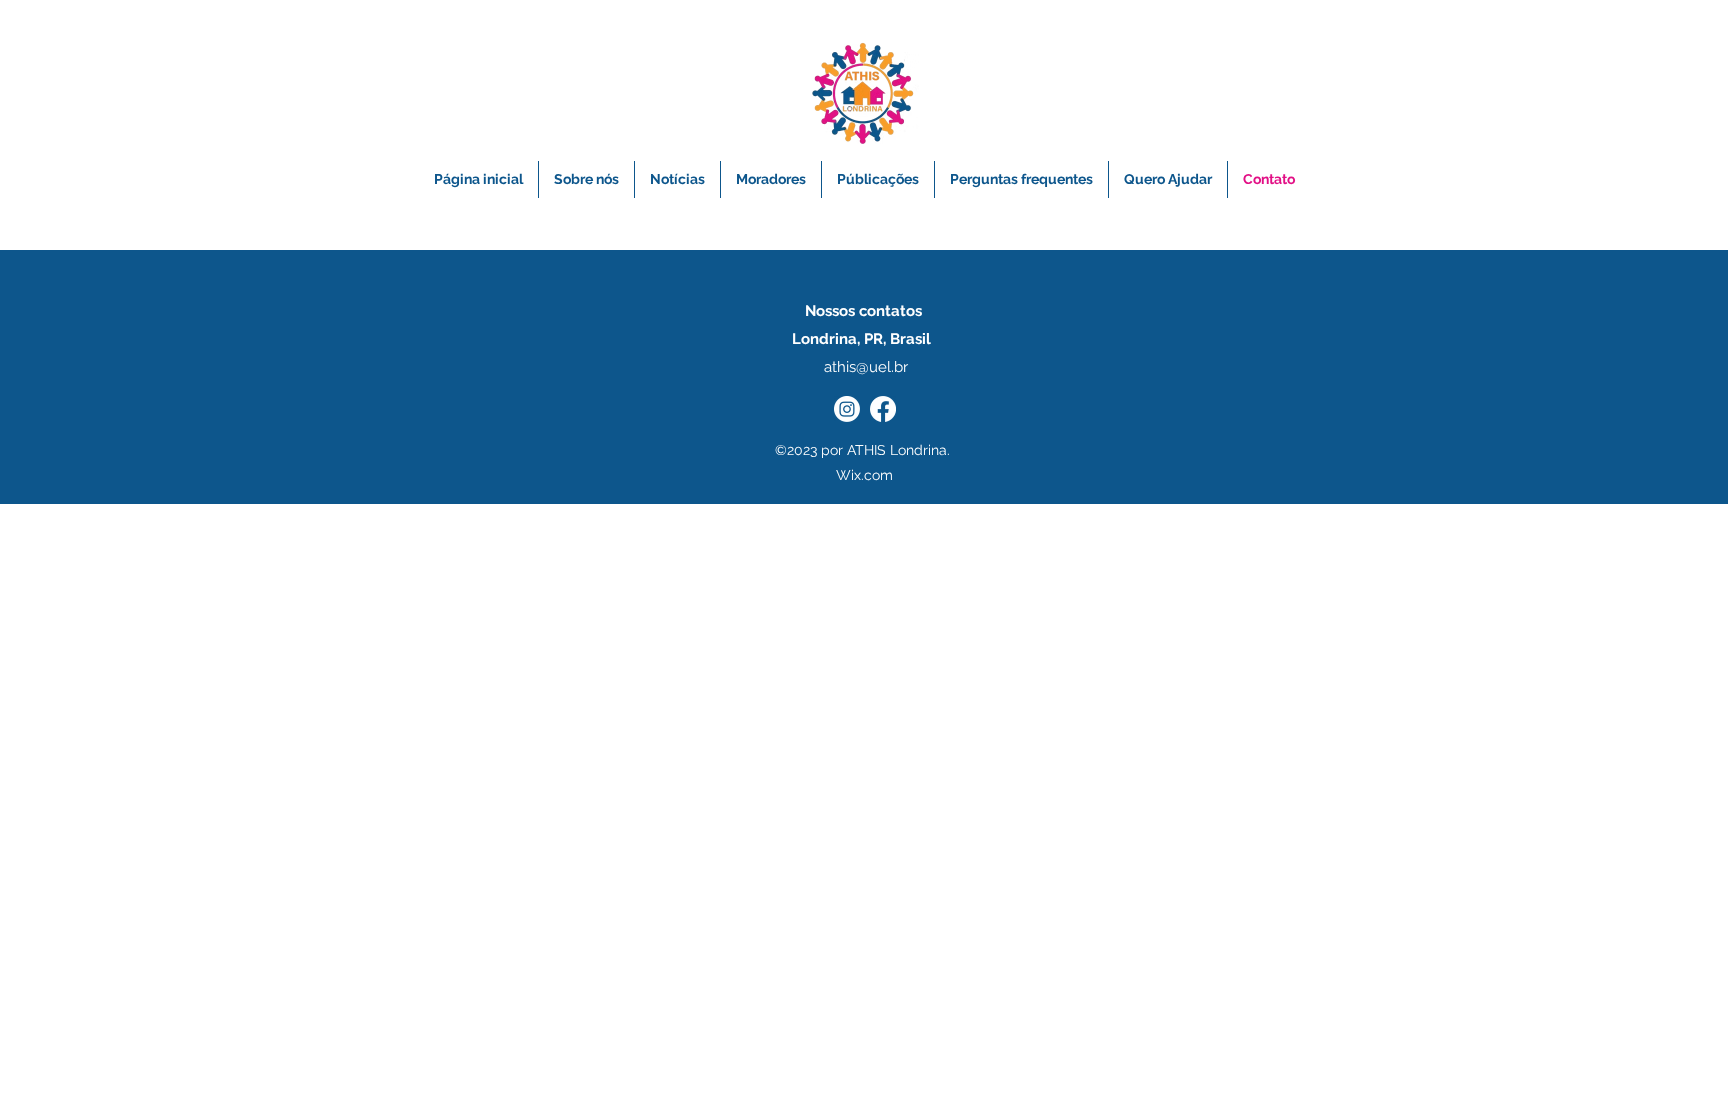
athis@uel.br (866, 367)
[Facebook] (883, 409)
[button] (878, 179)
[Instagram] (847, 409)
